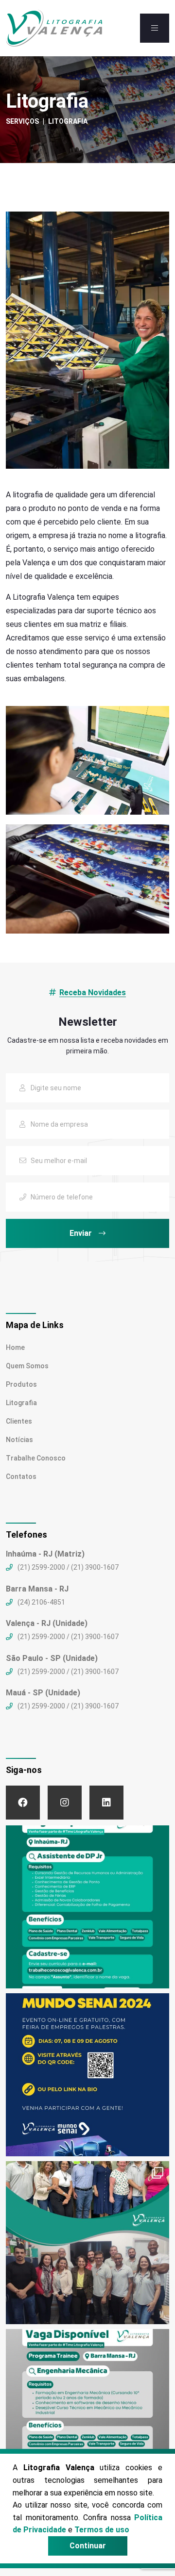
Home (15, 1347)
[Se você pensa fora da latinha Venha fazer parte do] (87, 1907)
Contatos (21, 1477)
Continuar (88, 2546)
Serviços (22, 121)
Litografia (21, 1403)
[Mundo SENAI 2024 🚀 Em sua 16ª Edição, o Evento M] (87, 2075)
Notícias (19, 1440)
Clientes (19, 1421)
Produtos (21, 1384)
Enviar (82, 1233)
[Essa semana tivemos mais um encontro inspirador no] (87, 2243)
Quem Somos (27, 1366)
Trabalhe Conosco (36, 1458)
